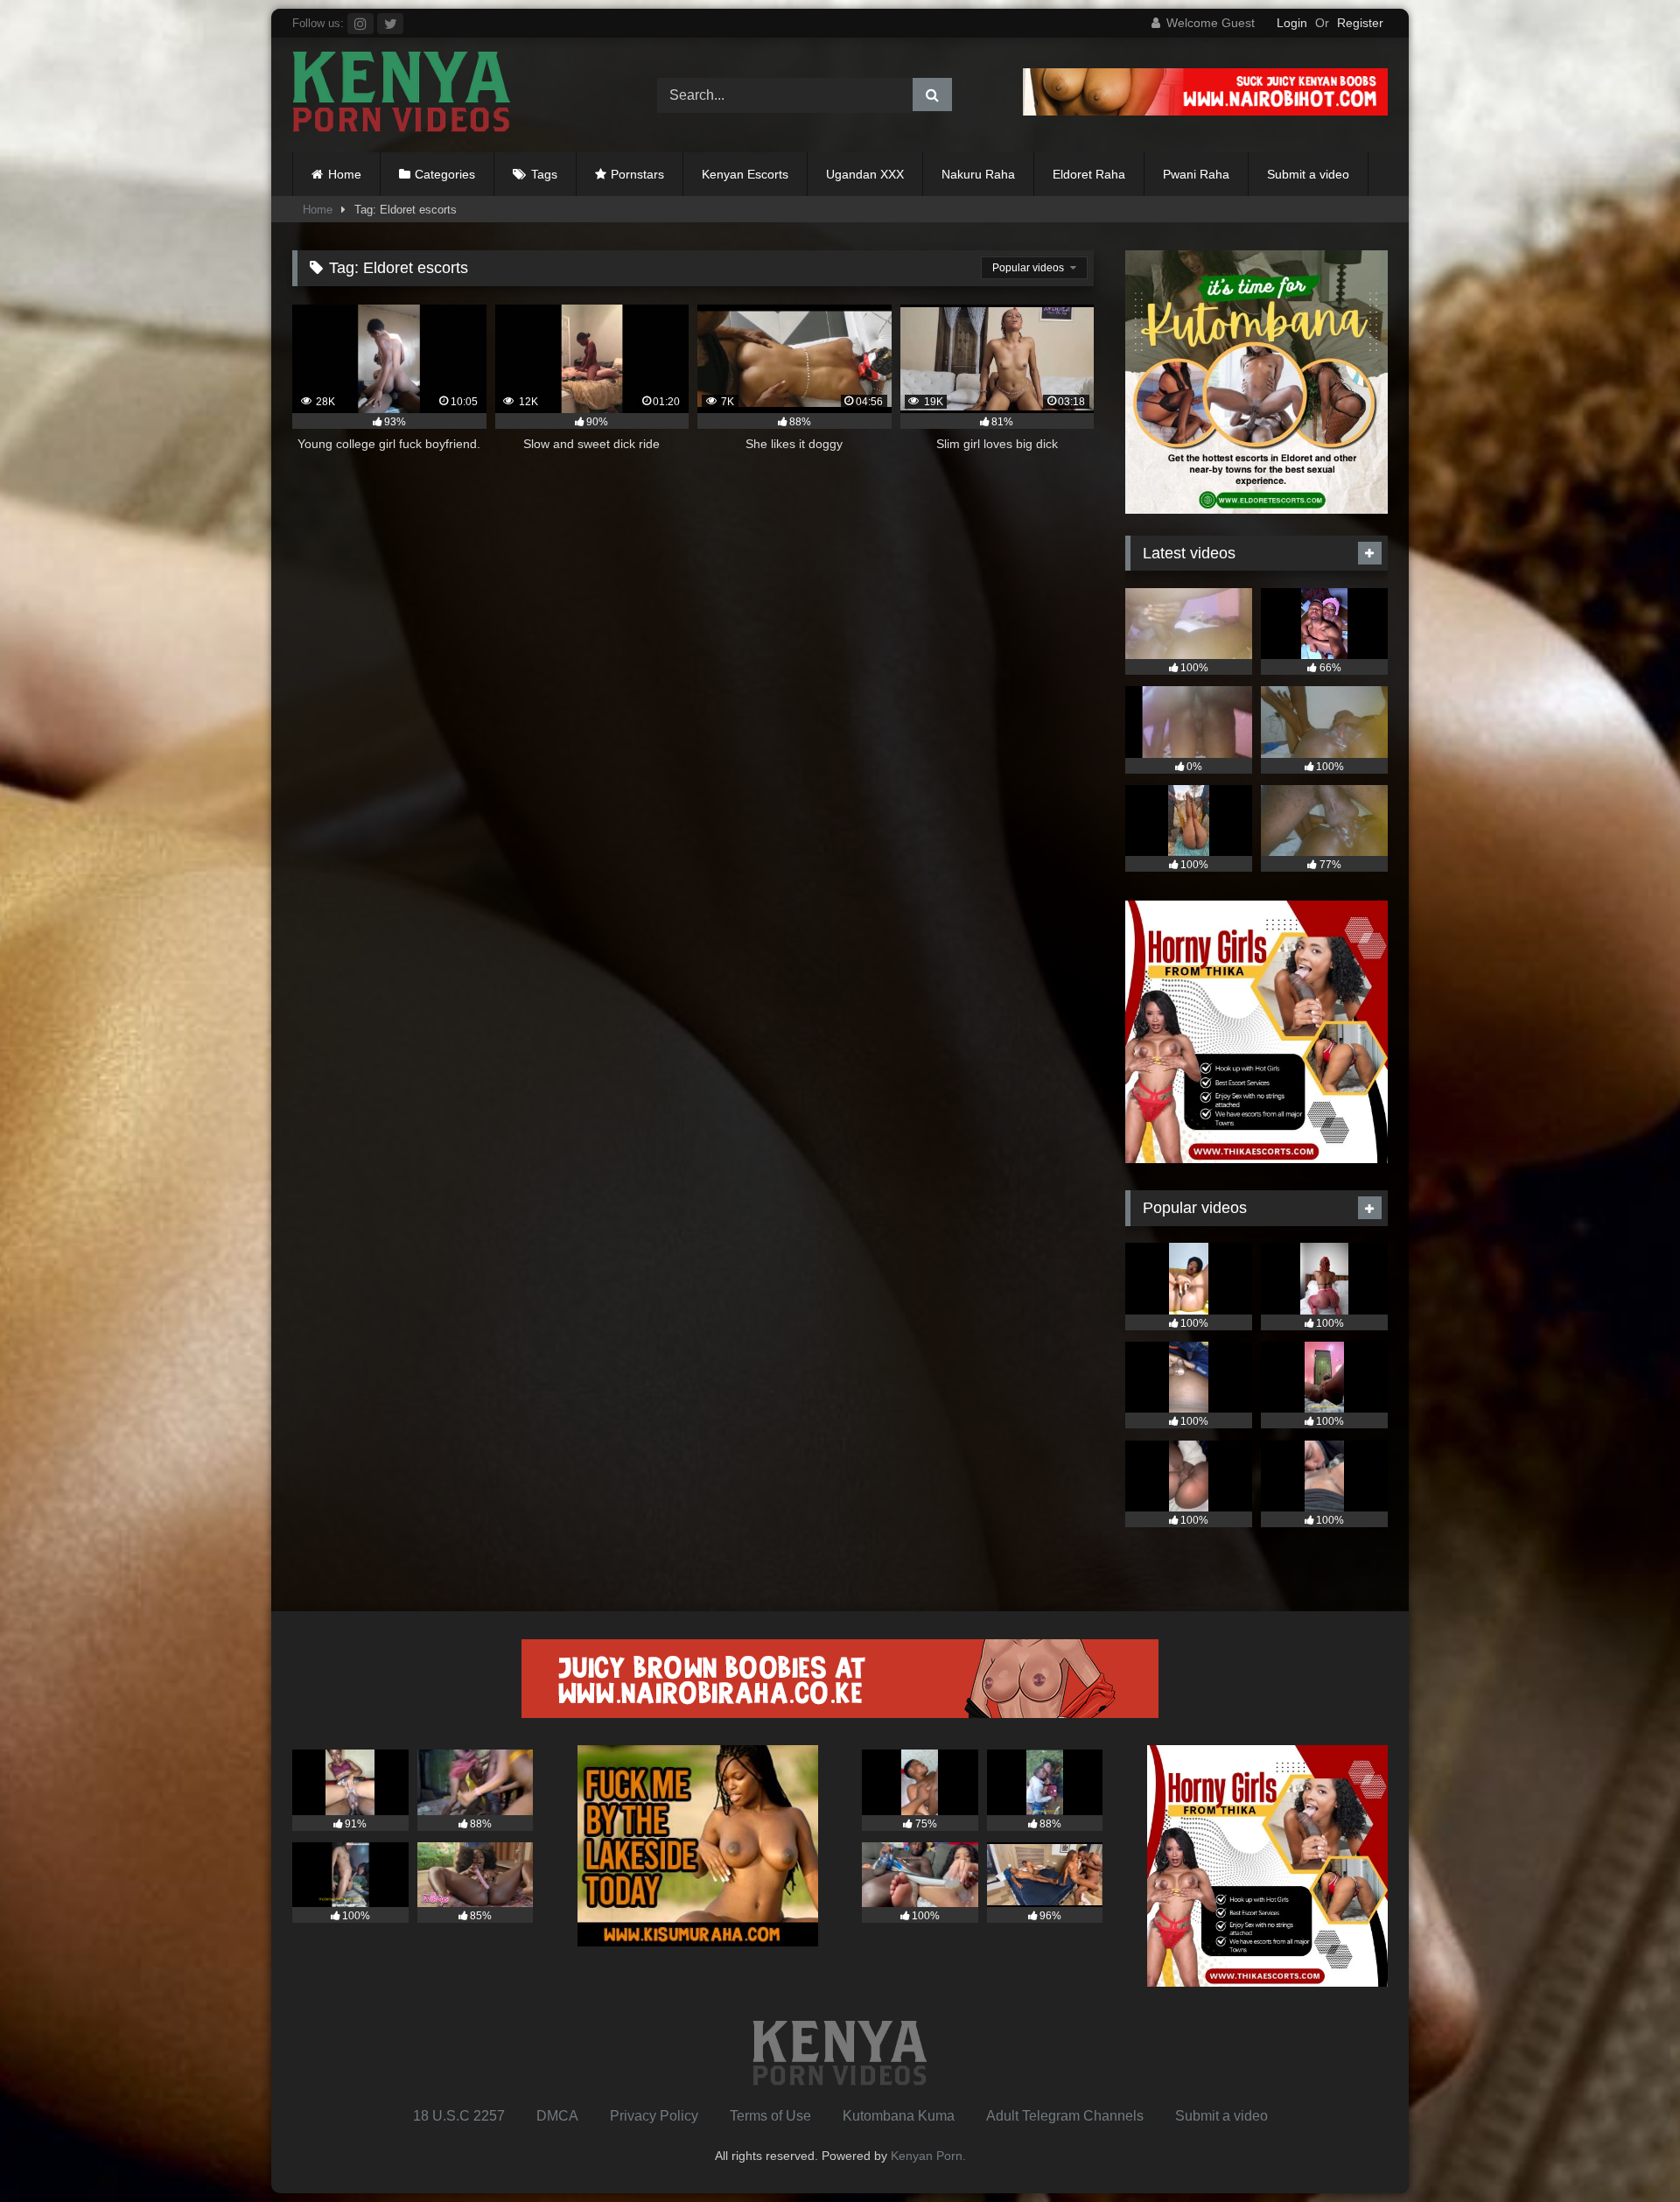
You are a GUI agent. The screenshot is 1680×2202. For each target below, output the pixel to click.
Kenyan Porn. (928, 2156)
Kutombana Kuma (899, 2116)
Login (1292, 23)
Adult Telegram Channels (1065, 2116)
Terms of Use (770, 2116)
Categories (445, 174)
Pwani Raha (1196, 174)
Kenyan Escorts (745, 174)
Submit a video (1308, 174)
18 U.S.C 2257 (459, 2116)
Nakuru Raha (978, 174)
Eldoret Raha (1089, 174)
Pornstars (637, 174)
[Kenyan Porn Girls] (1205, 111)
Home (345, 174)
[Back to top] (1626, 2150)
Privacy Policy (654, 2116)
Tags (544, 174)
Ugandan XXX (865, 174)
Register (1360, 23)
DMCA (557, 2116)
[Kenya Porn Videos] (402, 95)
